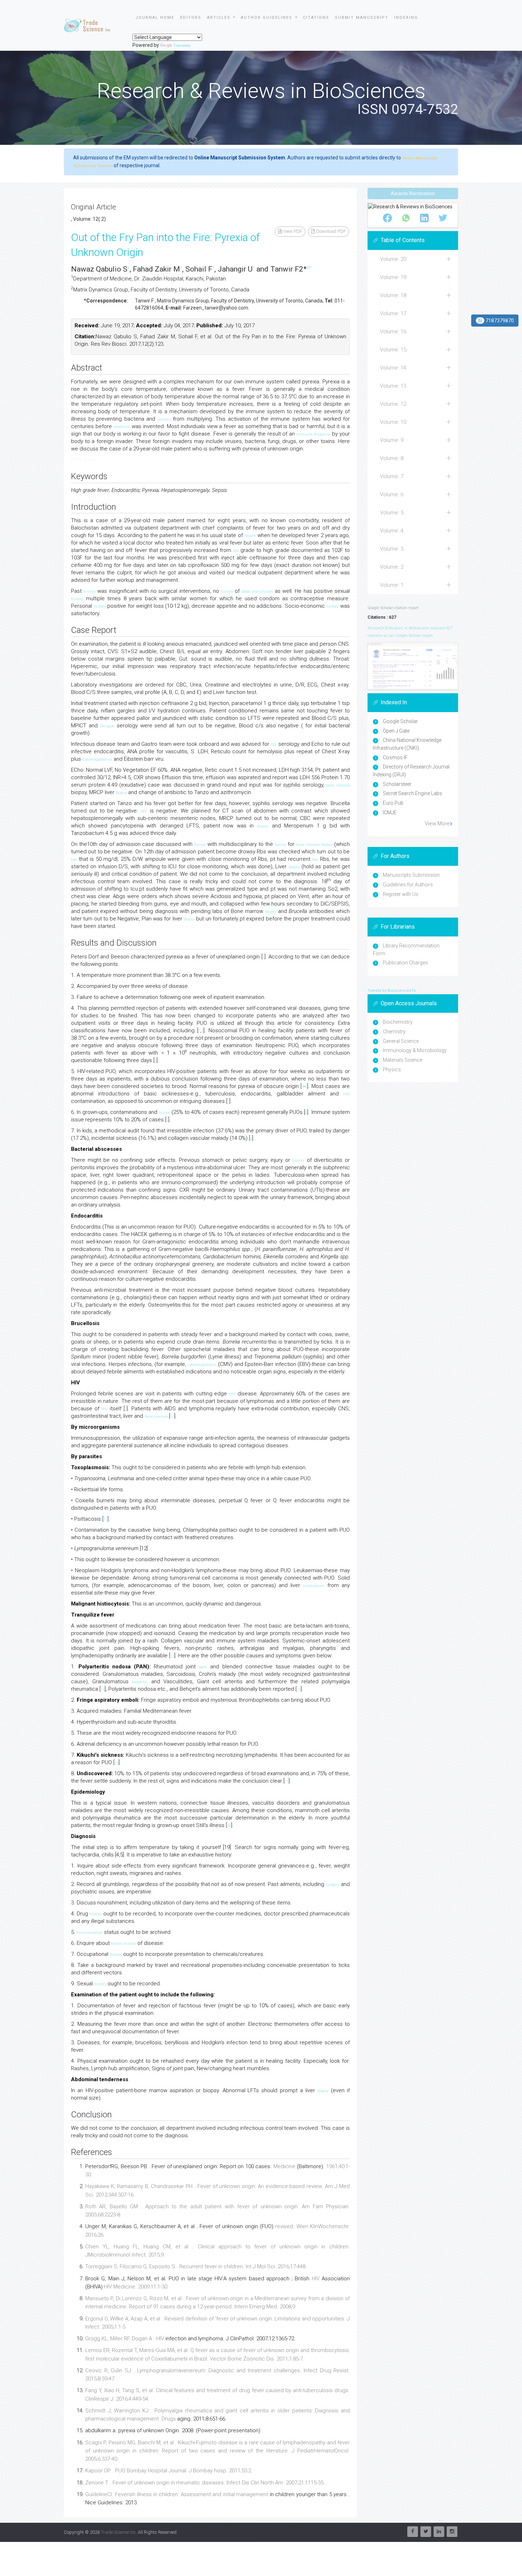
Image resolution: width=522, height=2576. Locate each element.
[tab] (413, 259)
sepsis (263, 826)
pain (203, 1667)
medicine (122, 427)
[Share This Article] (387, 218)
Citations (316, 18)
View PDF (292, 231)
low (236, 551)
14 (103, 1689)
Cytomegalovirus (97, 759)
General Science (401, 1041)
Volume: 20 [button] (393, 259)
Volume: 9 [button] (392, 440)
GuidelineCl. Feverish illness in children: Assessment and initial (161, 2494)
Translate (182, 46)
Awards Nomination (413, 193)
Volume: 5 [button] (392, 513)
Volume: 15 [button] (393, 350)
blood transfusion (257, 592)
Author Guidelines (267, 18)
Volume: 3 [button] (392, 549)
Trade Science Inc (118, 2532)
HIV (274, 745)
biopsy (121, 793)
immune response (313, 434)
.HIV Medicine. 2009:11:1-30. (136, 2287)
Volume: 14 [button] (393, 368)
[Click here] (413, 666)
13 (172, 1656)
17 (287, 1781)
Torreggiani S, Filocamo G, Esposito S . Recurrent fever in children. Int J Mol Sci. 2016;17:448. (196, 2266)
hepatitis (140, 1682)
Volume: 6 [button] (392, 494)
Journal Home (155, 18)
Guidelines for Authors (408, 885)
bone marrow (338, 785)
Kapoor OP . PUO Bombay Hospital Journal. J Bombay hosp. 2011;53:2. (169, 2471)
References (84, 460)
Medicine (284, 2166)
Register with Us (401, 894)
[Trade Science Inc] (87, 26)
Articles (220, 18)
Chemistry (394, 1032)
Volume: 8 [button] (392, 458)
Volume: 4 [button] (392, 531)
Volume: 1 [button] (392, 585)
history (89, 592)
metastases (314, 1586)
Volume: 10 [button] (393, 422)
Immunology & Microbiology (415, 1050)
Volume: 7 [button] (392, 476)
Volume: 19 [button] (393, 277)
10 (172, 1416)
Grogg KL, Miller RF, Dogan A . (121, 2339)
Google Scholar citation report (393, 608)
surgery (333, 1885)
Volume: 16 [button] (393, 332)
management (252, 2494)
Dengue (107, 726)
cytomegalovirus (202, 1365)
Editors (191, 18)
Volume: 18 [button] (393, 295)
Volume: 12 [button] (393, 404)
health (250, 536)
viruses (164, 419)
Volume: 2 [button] (392, 567)
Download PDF (330, 231)
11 (105, 1519)
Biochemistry (398, 1022)
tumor (164, 1113)
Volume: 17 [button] (393, 313)
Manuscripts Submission (411, 875)
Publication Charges (405, 963)
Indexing (406, 18)
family (200, 845)
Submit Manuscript (362, 18)
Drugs (169, 2419)
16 (116, 1763)
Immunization (90, 1933)
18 (229, 1826)
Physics (392, 1070)
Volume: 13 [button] (393, 386)
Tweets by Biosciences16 (391, 991)
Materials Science (403, 1060)
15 (299, 1689)
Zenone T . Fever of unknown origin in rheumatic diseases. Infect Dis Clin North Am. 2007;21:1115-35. (205, 2483)
